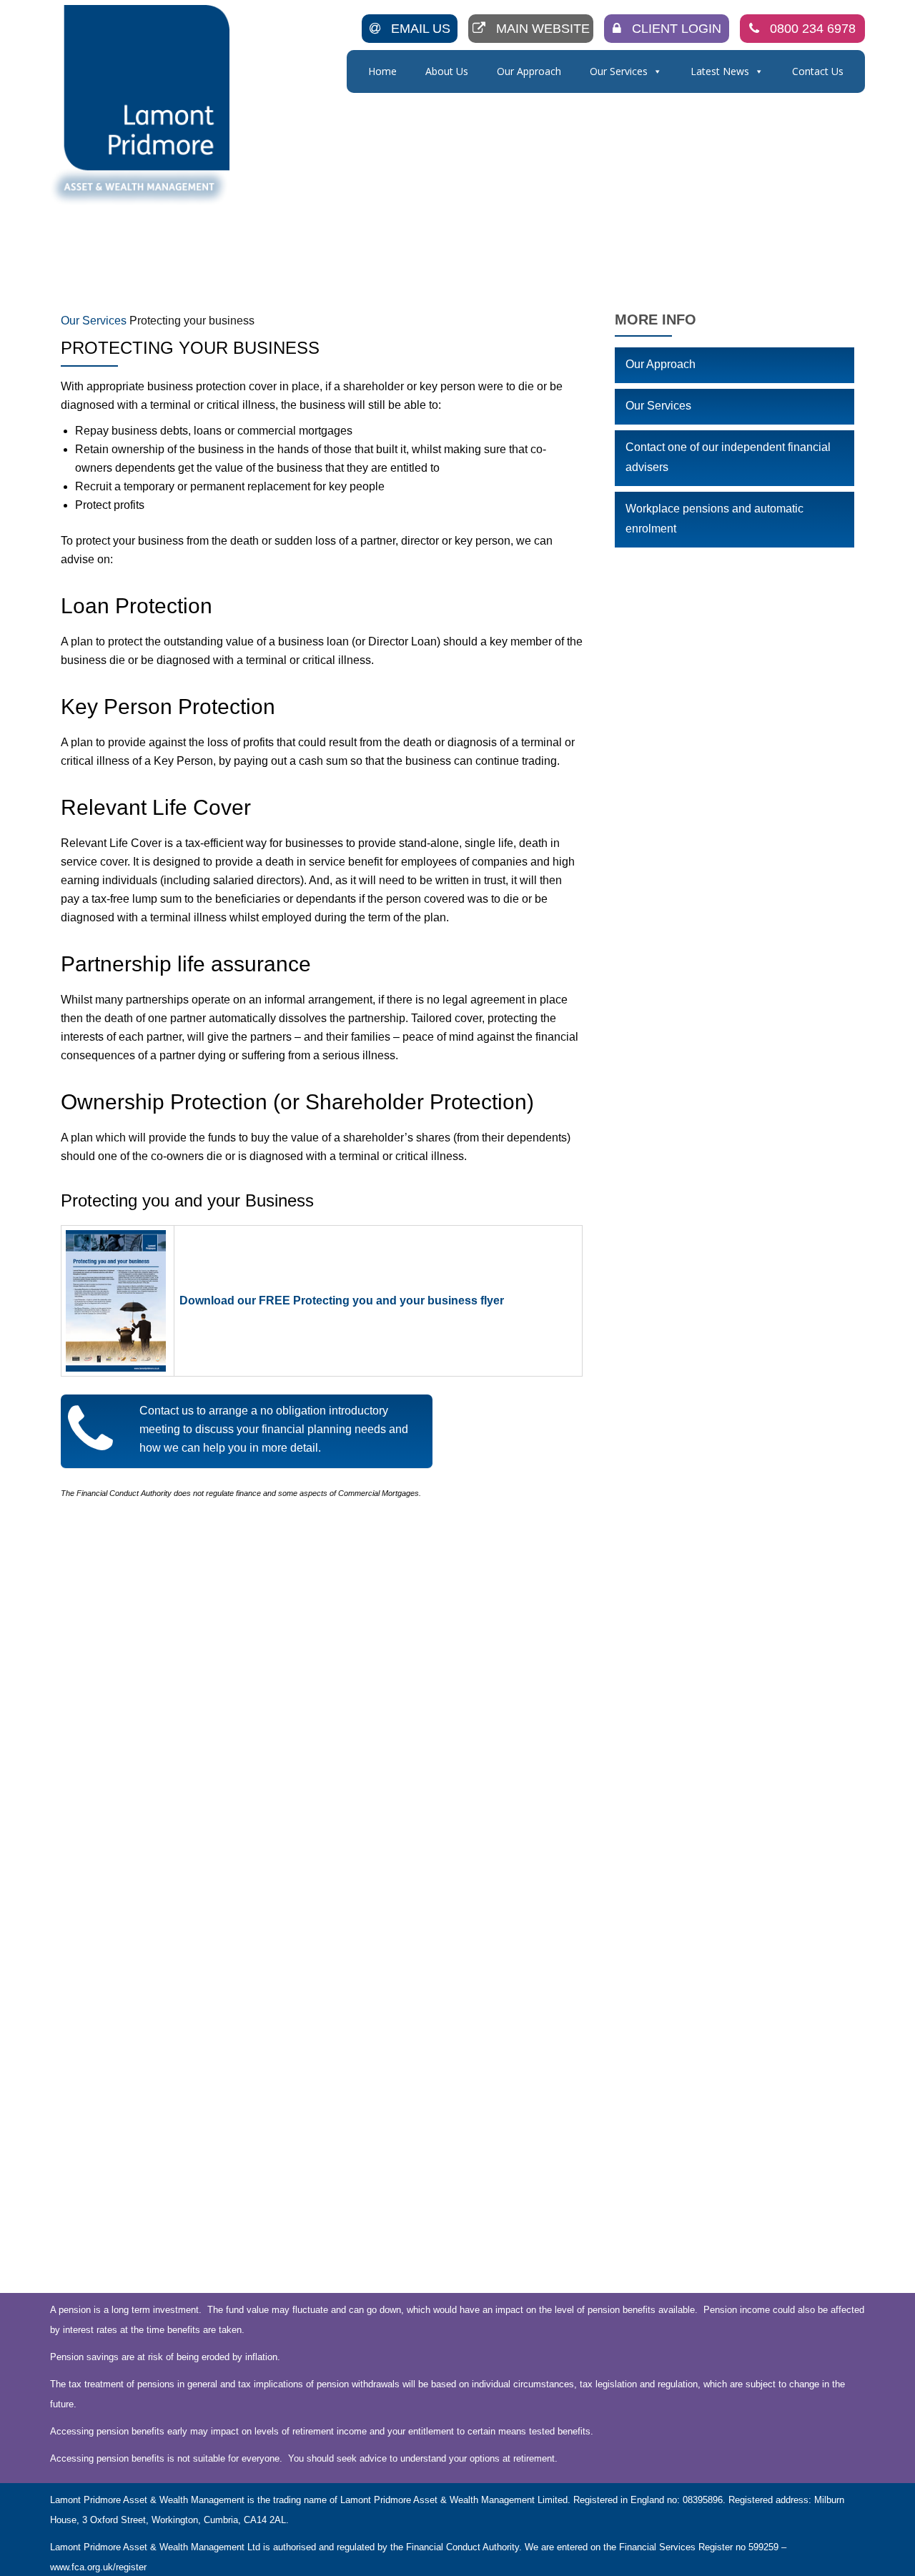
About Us (447, 71)
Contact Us (818, 71)
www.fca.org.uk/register (98, 2567)
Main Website (543, 29)
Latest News (720, 71)
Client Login (677, 29)
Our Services (619, 71)
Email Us (421, 29)
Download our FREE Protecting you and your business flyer (342, 1301)
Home (382, 71)
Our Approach (529, 71)
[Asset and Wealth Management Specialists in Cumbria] (142, 105)
